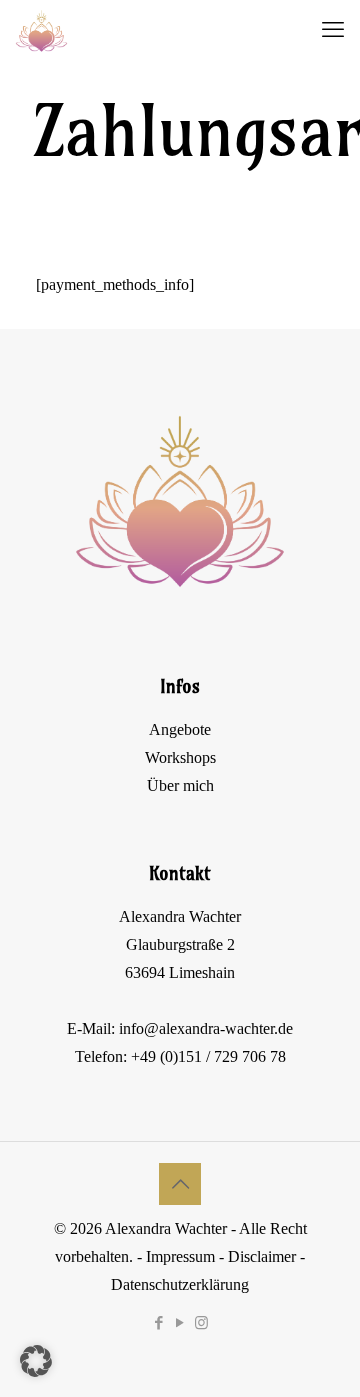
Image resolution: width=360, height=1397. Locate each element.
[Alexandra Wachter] (41, 30)
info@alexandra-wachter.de (206, 1028)
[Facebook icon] (159, 1323)
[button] (36, 1361)
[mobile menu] (333, 30)
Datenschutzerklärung (180, 1284)
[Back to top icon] (180, 1184)
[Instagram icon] (201, 1323)
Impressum (180, 1256)
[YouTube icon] (180, 1323)
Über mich (180, 785)
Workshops (180, 757)
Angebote (180, 729)
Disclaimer (262, 1256)
